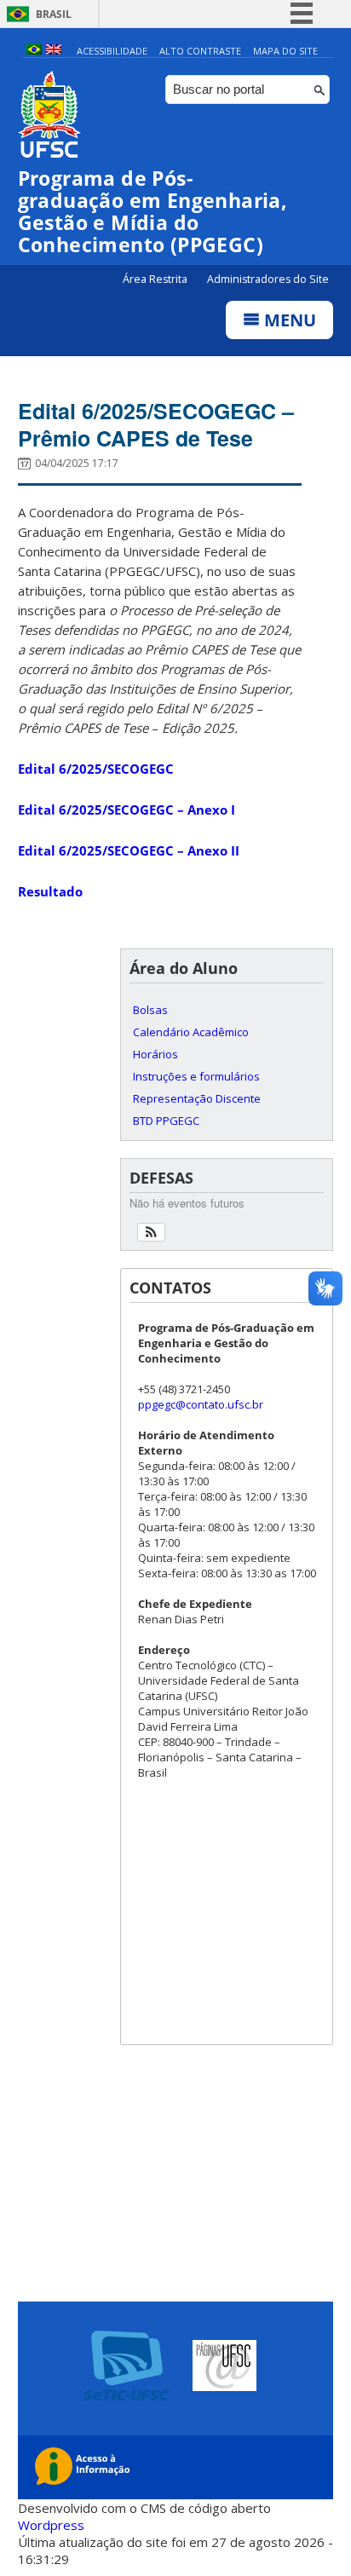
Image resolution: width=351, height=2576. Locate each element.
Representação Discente (197, 1098)
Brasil (54, 14)
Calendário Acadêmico (191, 1032)
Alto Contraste (200, 51)
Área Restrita (156, 279)
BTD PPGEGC (166, 1121)
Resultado (50, 891)
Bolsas (150, 1010)
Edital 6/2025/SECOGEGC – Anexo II (129, 850)
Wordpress (51, 2525)
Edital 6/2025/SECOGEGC (96, 769)
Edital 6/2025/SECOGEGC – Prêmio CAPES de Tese (156, 424)
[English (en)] (54, 51)
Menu (288, 320)
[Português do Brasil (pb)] (34, 51)
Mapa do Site (285, 51)
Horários (155, 1054)
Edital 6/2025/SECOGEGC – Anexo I (127, 810)
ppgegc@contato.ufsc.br (201, 1404)
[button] (151, 1232)
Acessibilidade (112, 51)
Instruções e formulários (196, 1076)
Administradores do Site (268, 279)
